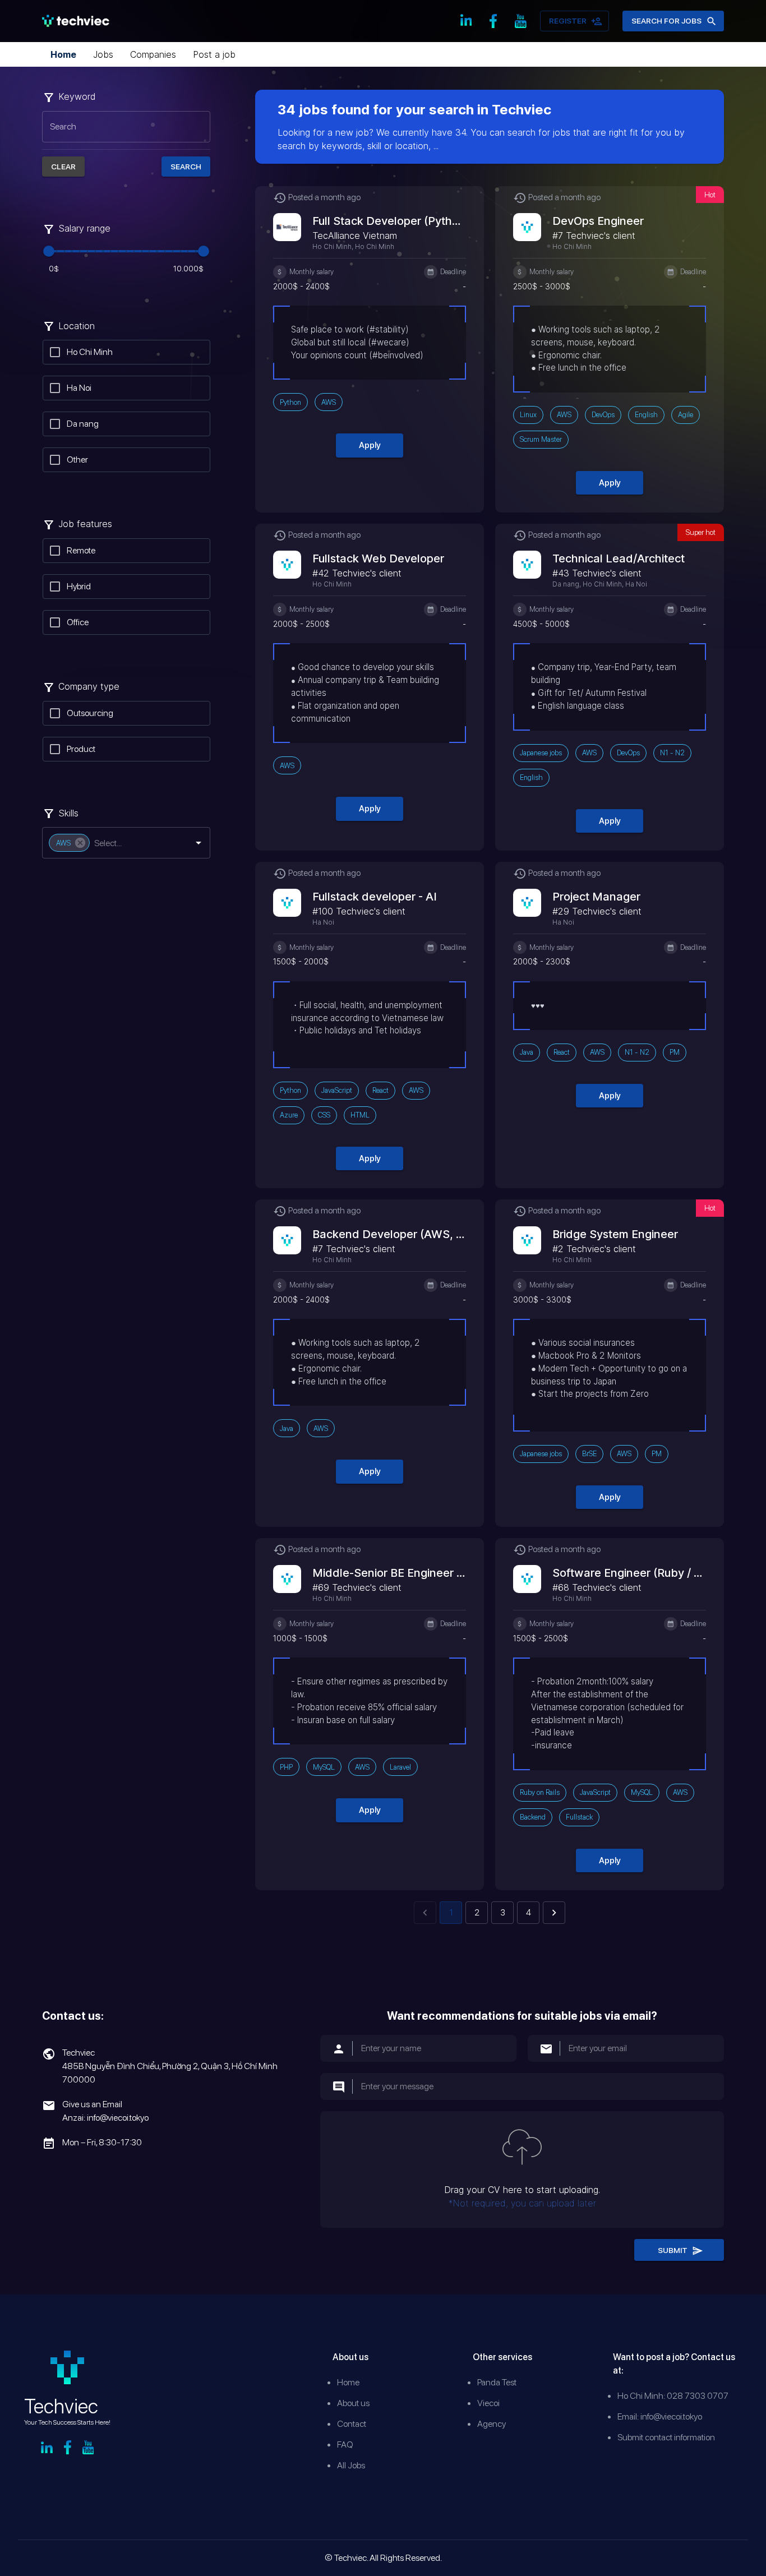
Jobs (103, 54)
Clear (63, 167)
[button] (69, 843)
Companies (153, 54)
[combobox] (133, 843)
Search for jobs (666, 21)
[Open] (199, 843)
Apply (370, 445)
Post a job (214, 54)
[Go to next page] (554, 1913)
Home (63, 54)
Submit (673, 2250)
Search (186, 167)
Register (568, 21)
